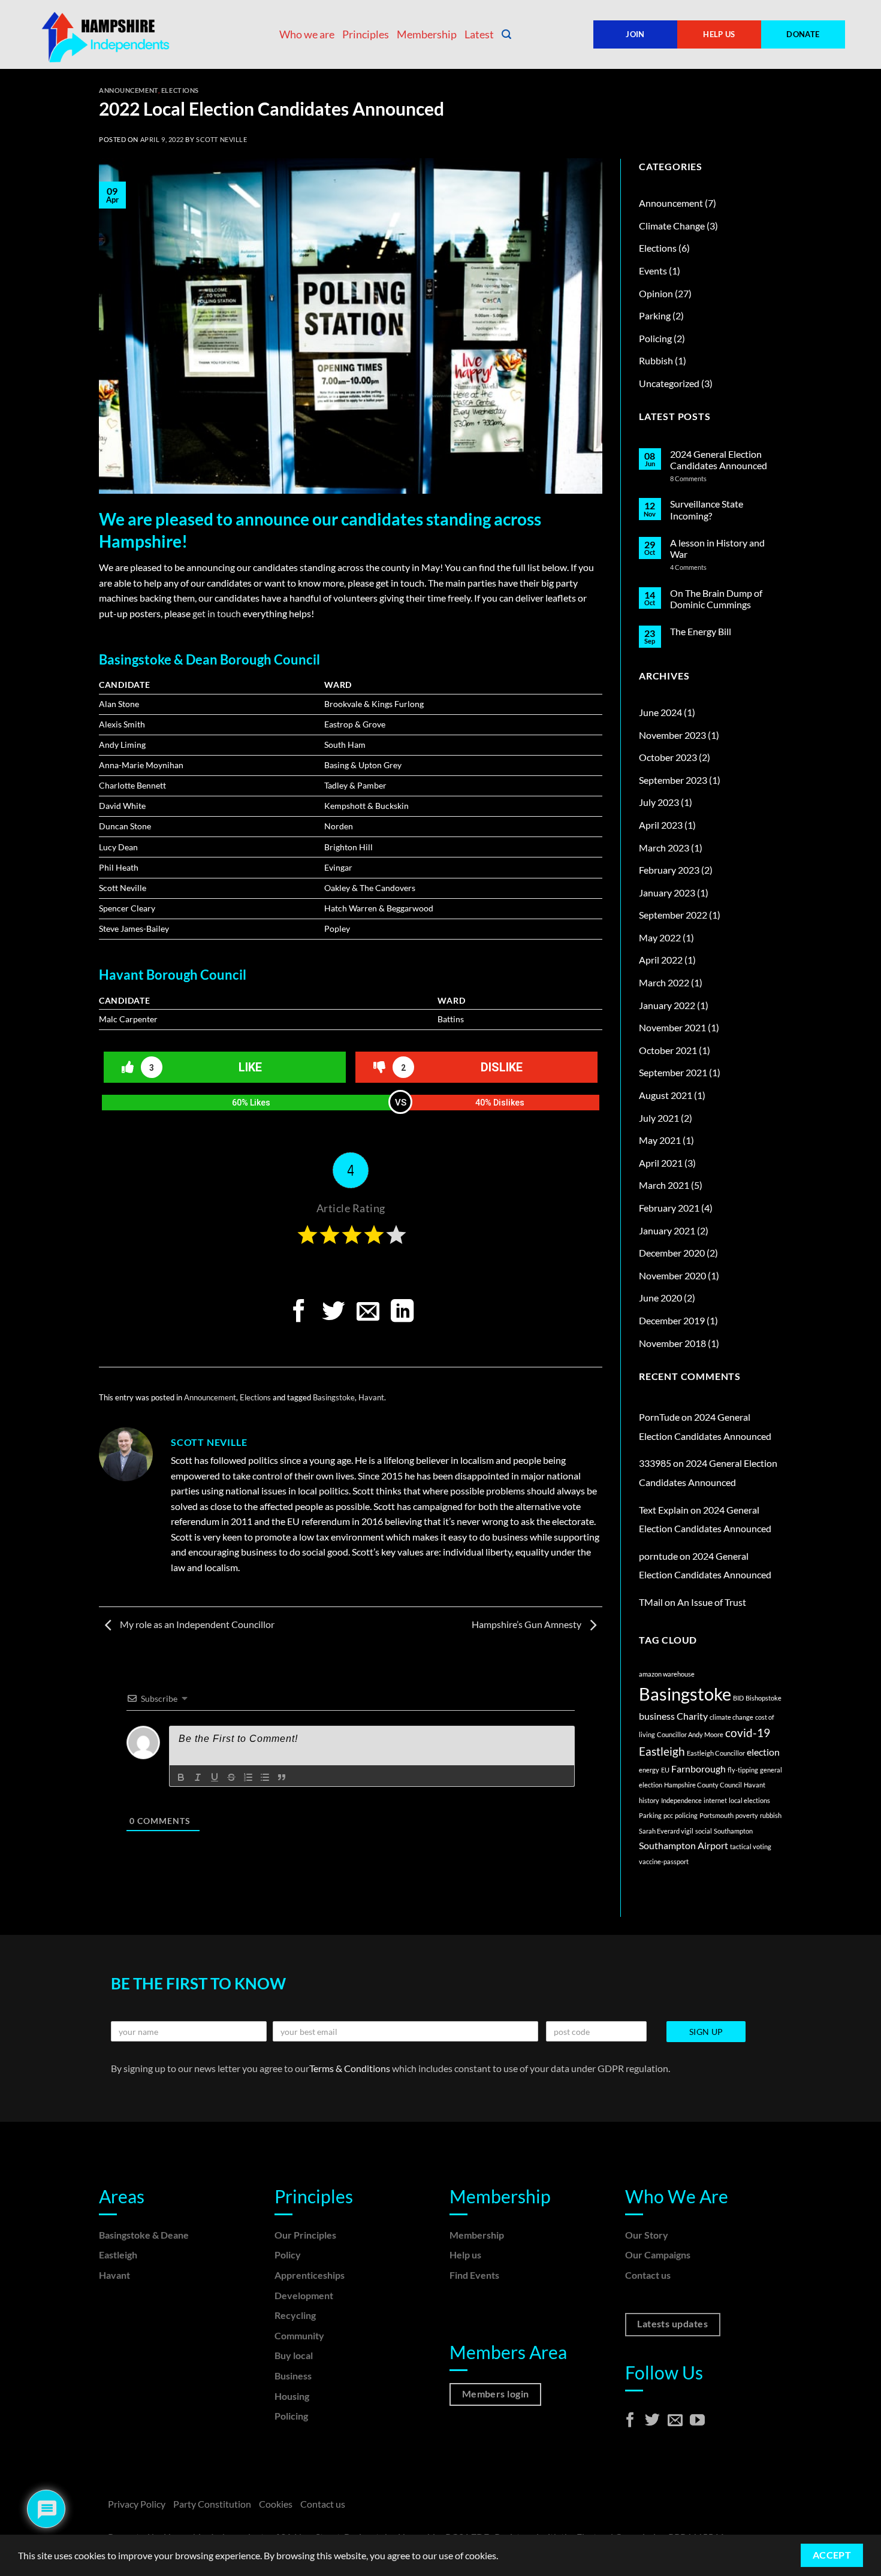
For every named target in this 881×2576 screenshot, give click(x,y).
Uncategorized (669, 383)
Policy (288, 2255)
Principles (366, 34)
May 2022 (660, 937)
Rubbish (656, 360)
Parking (655, 315)
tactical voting (751, 1846)
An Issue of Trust (712, 1602)
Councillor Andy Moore (690, 1734)
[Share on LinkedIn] (402, 1313)
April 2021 (661, 1163)
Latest (479, 34)
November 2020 (672, 1275)
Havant (371, 1397)
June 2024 (660, 712)
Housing (292, 2396)
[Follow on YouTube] (697, 2421)
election (763, 1752)
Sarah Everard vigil (666, 1831)
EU (665, 1770)
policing (686, 1815)
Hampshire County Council (703, 1785)
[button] (506, 34)
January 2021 (667, 1230)
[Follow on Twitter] (652, 2421)
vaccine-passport (664, 1861)
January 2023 (667, 893)
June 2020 (660, 1298)
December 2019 (672, 1320)
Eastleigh (662, 1751)
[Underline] (215, 1777)
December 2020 (672, 1253)
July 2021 (659, 1118)
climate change (731, 1717)
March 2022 (664, 982)
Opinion (656, 293)
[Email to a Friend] (368, 1313)
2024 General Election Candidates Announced (719, 460)
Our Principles (305, 2235)
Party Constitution (212, 2504)
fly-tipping (743, 1770)
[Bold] (181, 1777)
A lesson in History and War (717, 548)
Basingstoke (334, 1397)
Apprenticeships (310, 2275)
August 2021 (666, 1095)
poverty (747, 1815)
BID (738, 1698)
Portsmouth (716, 1815)
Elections (180, 90)
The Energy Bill (701, 631)
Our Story (647, 2235)
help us (719, 34)
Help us (465, 2255)
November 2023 (672, 735)
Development (304, 2295)
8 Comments (705, 478)
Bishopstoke (764, 1698)
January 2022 (667, 1005)
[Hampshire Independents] (108, 35)
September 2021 (673, 1072)
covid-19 (748, 1733)
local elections (749, 1800)
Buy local (294, 2355)
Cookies (276, 2504)
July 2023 (659, 802)
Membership (427, 34)
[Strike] (231, 1777)
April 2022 (661, 960)
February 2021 (669, 1208)
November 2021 (672, 1027)
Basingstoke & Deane (144, 2235)
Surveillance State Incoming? (707, 509)
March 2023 (664, 848)
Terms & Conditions (351, 2068)
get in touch (217, 613)
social (704, 1831)
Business (293, 2376)
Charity (692, 1716)
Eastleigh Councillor (716, 1753)
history (649, 1800)
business (657, 1716)
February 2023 (669, 870)
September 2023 (673, 780)
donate (803, 34)
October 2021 (668, 1050)
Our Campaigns (658, 2255)
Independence (681, 1800)
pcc (668, 1815)
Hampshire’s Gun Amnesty (527, 1624)
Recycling (295, 2315)
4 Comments (699, 567)
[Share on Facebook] (298, 1313)
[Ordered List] (248, 1777)
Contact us (648, 2275)
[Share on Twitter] (333, 1313)
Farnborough (699, 1769)
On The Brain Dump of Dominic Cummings (716, 599)
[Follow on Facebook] (630, 2421)
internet (715, 1800)
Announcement (129, 90)
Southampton (733, 1831)
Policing (655, 338)
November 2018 (672, 1343)
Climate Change (672, 226)
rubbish (771, 1815)
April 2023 (661, 825)
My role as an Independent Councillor (196, 1624)
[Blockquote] (282, 1777)
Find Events (474, 2275)
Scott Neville (221, 139)
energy (649, 1770)
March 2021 (664, 1185)
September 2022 (673, 915)
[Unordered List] (265, 1777)
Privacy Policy (137, 2504)
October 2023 (668, 757)
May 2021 (660, 1140)
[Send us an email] (675, 2421)
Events (653, 271)
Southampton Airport (684, 1845)
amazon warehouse (667, 1674)
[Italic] (198, 1777)
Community (299, 2335)
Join (635, 34)
